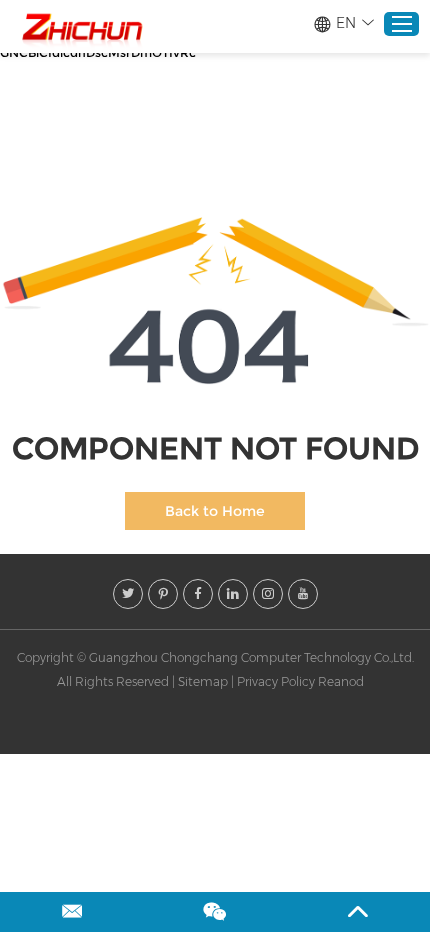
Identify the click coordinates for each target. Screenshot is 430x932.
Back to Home (215, 511)
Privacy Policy (276, 681)
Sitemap (203, 681)
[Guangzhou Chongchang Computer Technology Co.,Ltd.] (81, 27)
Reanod (341, 681)
